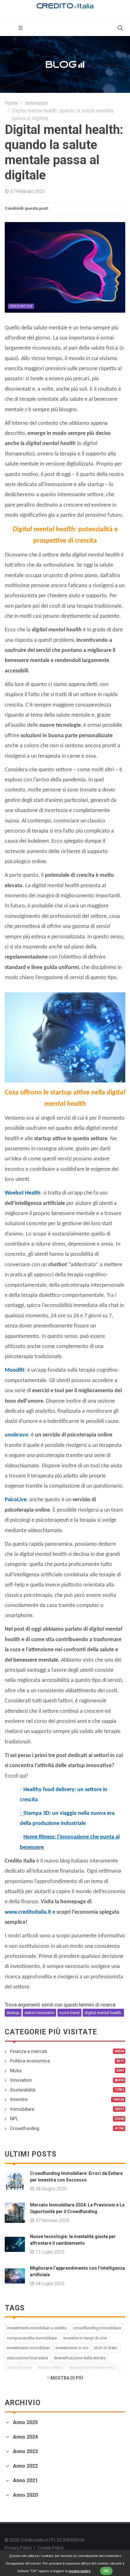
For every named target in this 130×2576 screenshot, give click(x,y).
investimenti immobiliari (28, 2348)
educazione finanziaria (27, 2358)
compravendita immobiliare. (32, 2338)
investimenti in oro (72, 2348)
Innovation (37, 103)
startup (13, 2013)
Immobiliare (22, 2109)
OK (106, 2571)
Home (11, 103)
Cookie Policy (51, 2548)
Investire (19, 2099)
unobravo (16, 1435)
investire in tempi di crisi (85, 2338)
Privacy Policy (18, 2548)
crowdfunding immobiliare (97, 2328)
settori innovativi (39, 2013)
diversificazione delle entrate (80, 2358)
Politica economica (30, 2061)
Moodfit (15, 1370)
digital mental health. (103, 2013)
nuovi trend (69, 2013)
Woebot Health (23, 1193)
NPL (14, 2119)
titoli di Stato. (106, 2348)
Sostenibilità (23, 2090)
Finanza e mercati (29, 2051)
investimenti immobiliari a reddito (37, 2328)
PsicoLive (16, 1500)
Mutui (16, 2071)
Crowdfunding (25, 2128)
